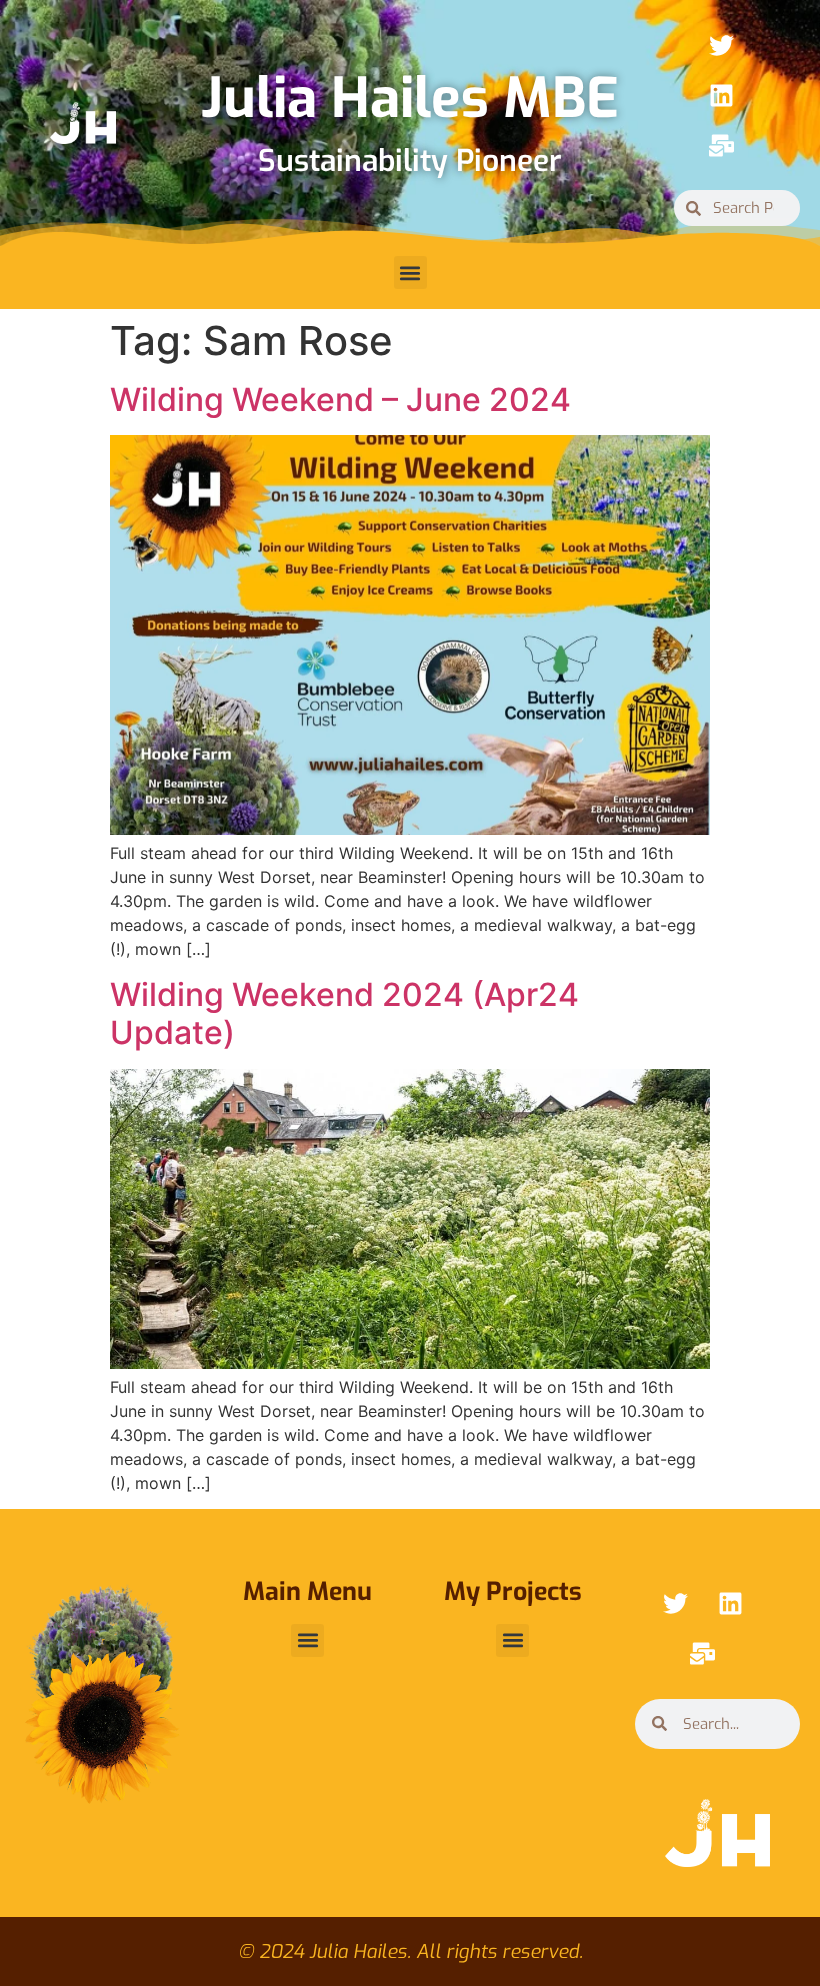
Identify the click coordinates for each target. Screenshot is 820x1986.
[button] (410, 272)
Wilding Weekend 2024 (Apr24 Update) (344, 1013)
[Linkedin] (722, 95)
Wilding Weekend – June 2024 (340, 399)
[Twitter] (722, 45)
